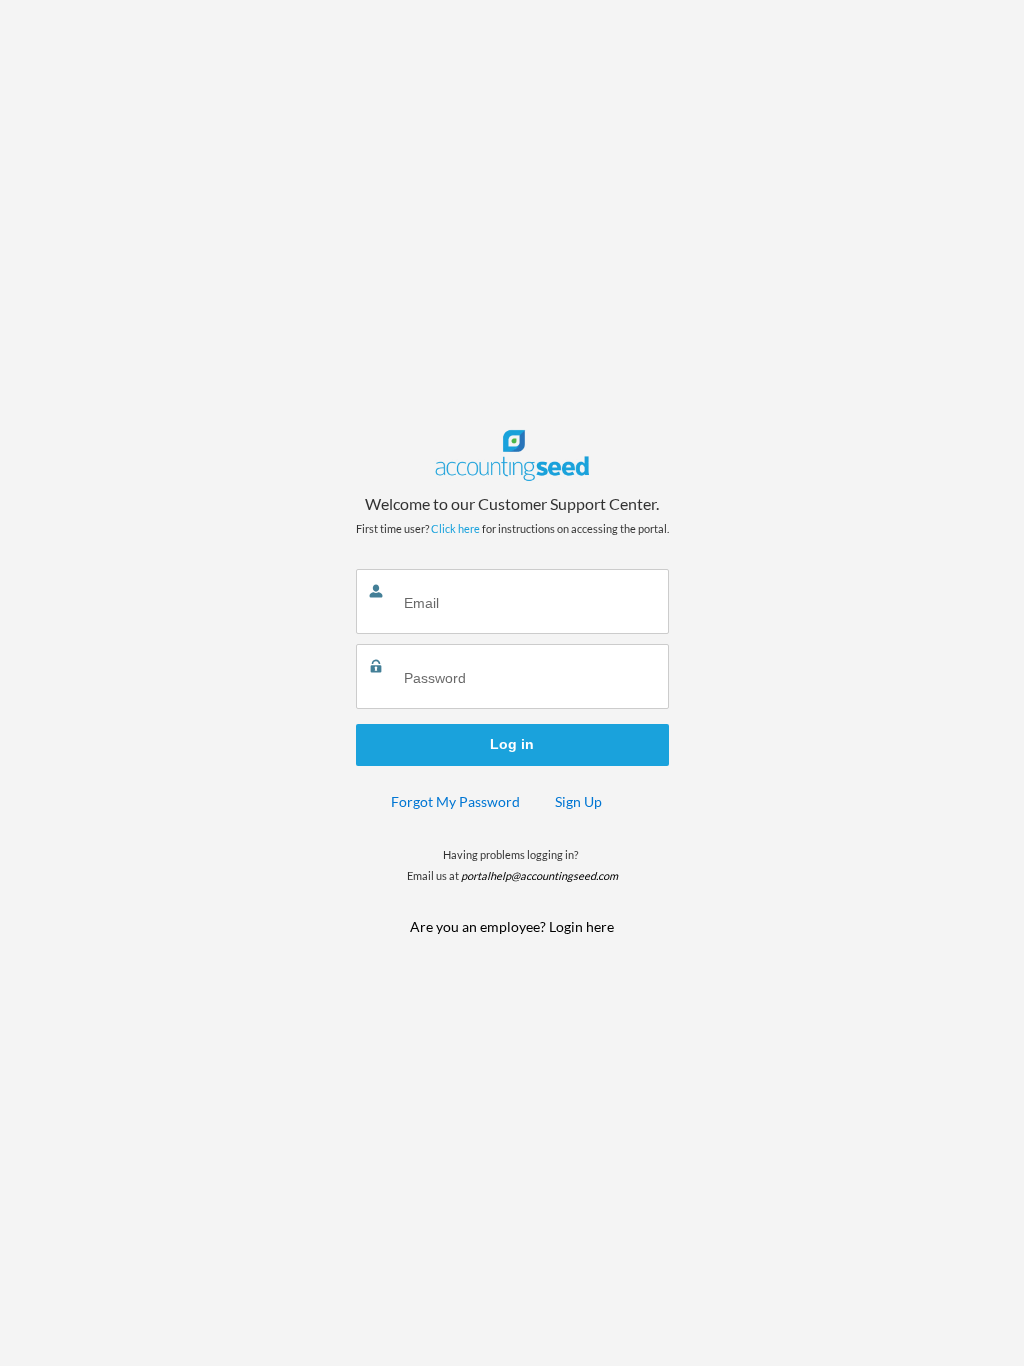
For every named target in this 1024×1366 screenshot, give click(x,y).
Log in (512, 744)
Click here (455, 528)
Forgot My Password (455, 801)
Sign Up (578, 801)
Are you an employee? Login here (512, 926)
